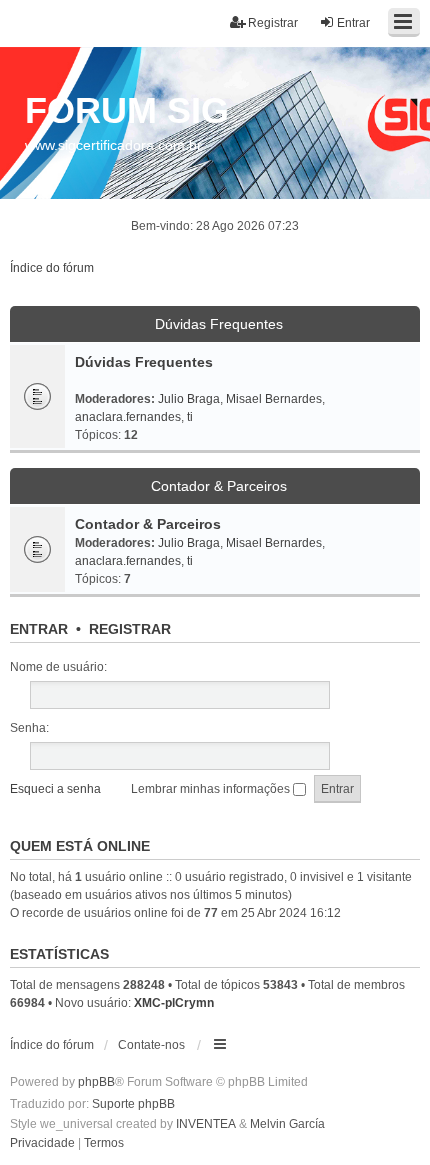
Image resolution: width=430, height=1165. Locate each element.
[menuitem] (42, 1144)
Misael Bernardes (274, 399)
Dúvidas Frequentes (219, 324)
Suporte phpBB (133, 1104)
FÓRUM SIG (127, 110)
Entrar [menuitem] (353, 23)
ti (190, 417)
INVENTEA (206, 1124)
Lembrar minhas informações (212, 789)
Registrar (130, 629)
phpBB (96, 1082)
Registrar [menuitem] (273, 23)
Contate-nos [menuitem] (151, 1045)
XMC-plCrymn (174, 1003)
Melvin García (287, 1124)
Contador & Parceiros (219, 486)
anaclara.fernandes (128, 417)
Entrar (39, 629)
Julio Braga (189, 399)
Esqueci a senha (55, 789)
